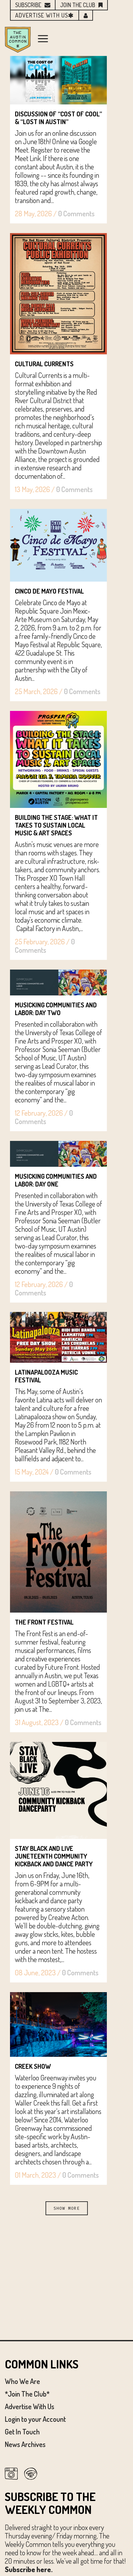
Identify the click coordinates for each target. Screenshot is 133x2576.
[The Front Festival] (58, 1552)
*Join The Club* (27, 2394)
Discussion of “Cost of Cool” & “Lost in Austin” (58, 118)
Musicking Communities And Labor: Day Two (56, 1009)
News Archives (25, 2444)
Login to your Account (35, 2419)
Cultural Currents (44, 364)
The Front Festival (44, 1622)
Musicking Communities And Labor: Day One (56, 1180)
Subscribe (28, 5)
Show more (67, 2208)
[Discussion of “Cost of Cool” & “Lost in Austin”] (58, 80)
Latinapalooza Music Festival (46, 1376)
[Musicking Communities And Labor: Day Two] (58, 982)
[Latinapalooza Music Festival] (58, 1337)
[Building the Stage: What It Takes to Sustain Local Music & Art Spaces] (58, 759)
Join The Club (78, 5)
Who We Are (22, 2381)
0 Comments (76, 213)
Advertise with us (42, 15)
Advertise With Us (30, 2406)
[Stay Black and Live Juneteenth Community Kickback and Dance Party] (58, 1790)
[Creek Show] (58, 2024)
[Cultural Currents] (58, 294)
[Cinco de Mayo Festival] (58, 545)
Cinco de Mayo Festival (49, 591)
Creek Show (33, 2066)
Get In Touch (22, 2431)
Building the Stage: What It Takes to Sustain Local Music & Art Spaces (56, 825)
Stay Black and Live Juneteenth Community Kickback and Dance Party (54, 1856)
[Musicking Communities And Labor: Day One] (58, 1154)
